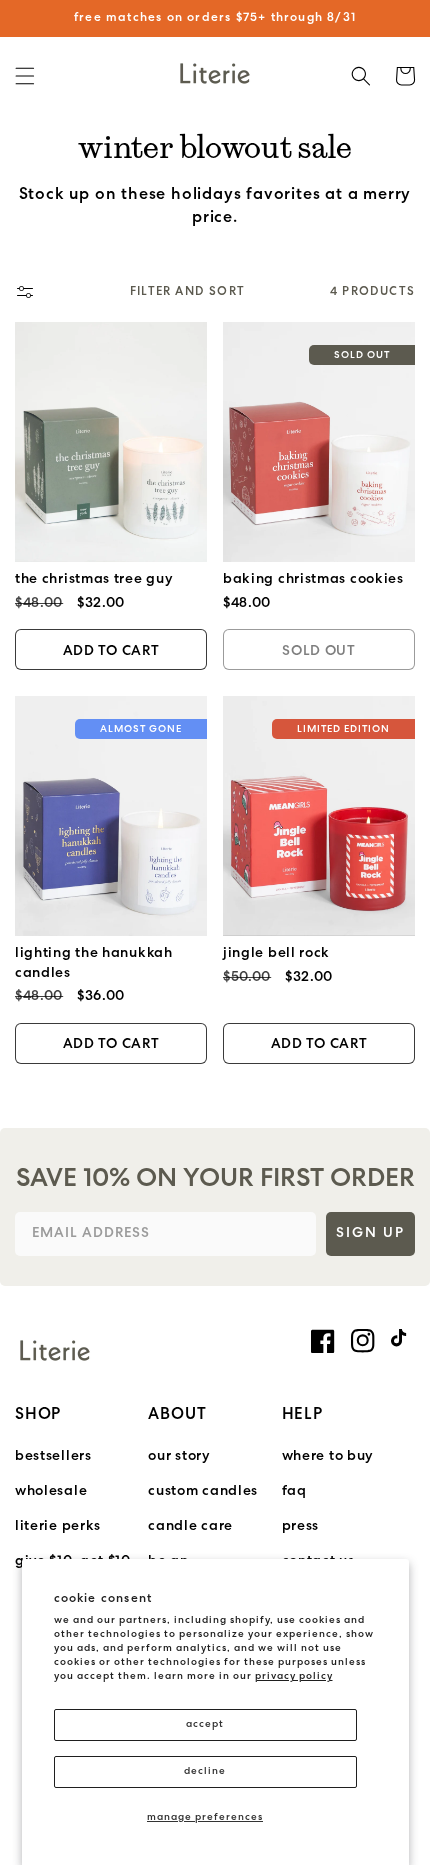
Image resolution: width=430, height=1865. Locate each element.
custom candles (203, 1491)
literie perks (58, 1526)
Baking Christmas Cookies (313, 579)
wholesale (51, 1491)
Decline (205, 1771)
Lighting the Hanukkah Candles (94, 963)
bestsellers (53, 1456)
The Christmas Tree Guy (94, 579)
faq (294, 1491)
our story (179, 1456)
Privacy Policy (294, 1676)
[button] (25, 76)
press (301, 1526)
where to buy (328, 1456)
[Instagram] (363, 1341)
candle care (190, 1526)
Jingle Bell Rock (276, 953)
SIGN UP (370, 1233)
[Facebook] (323, 1341)
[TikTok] (403, 1338)
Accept (205, 1724)
